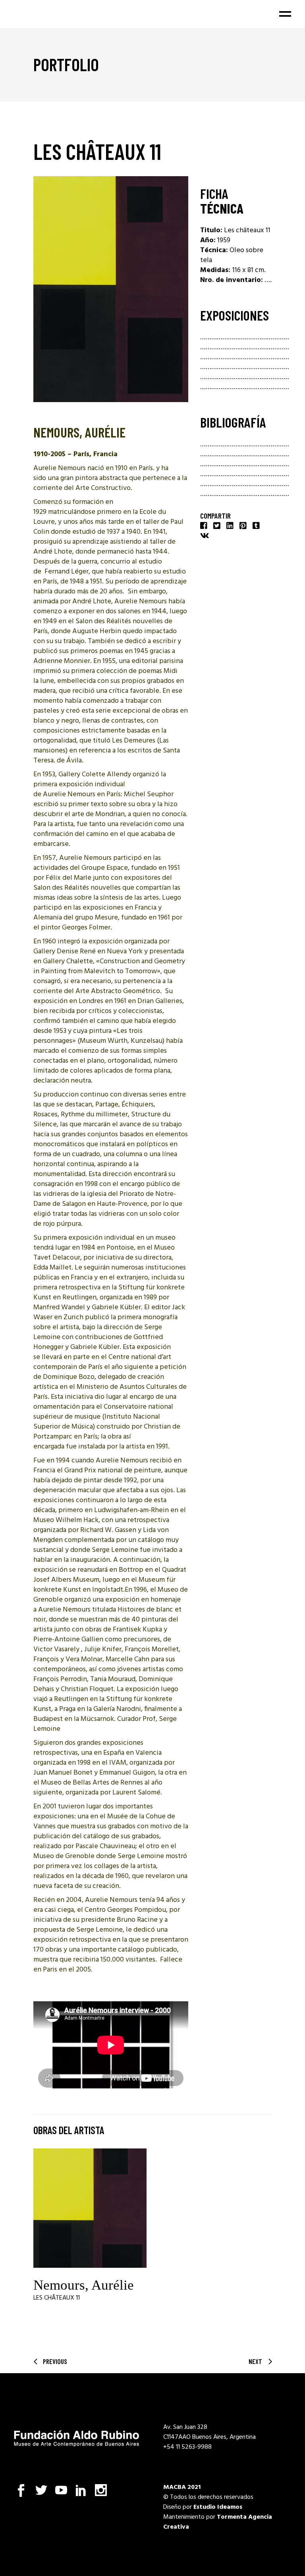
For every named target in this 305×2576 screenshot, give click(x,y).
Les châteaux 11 (57, 2298)
